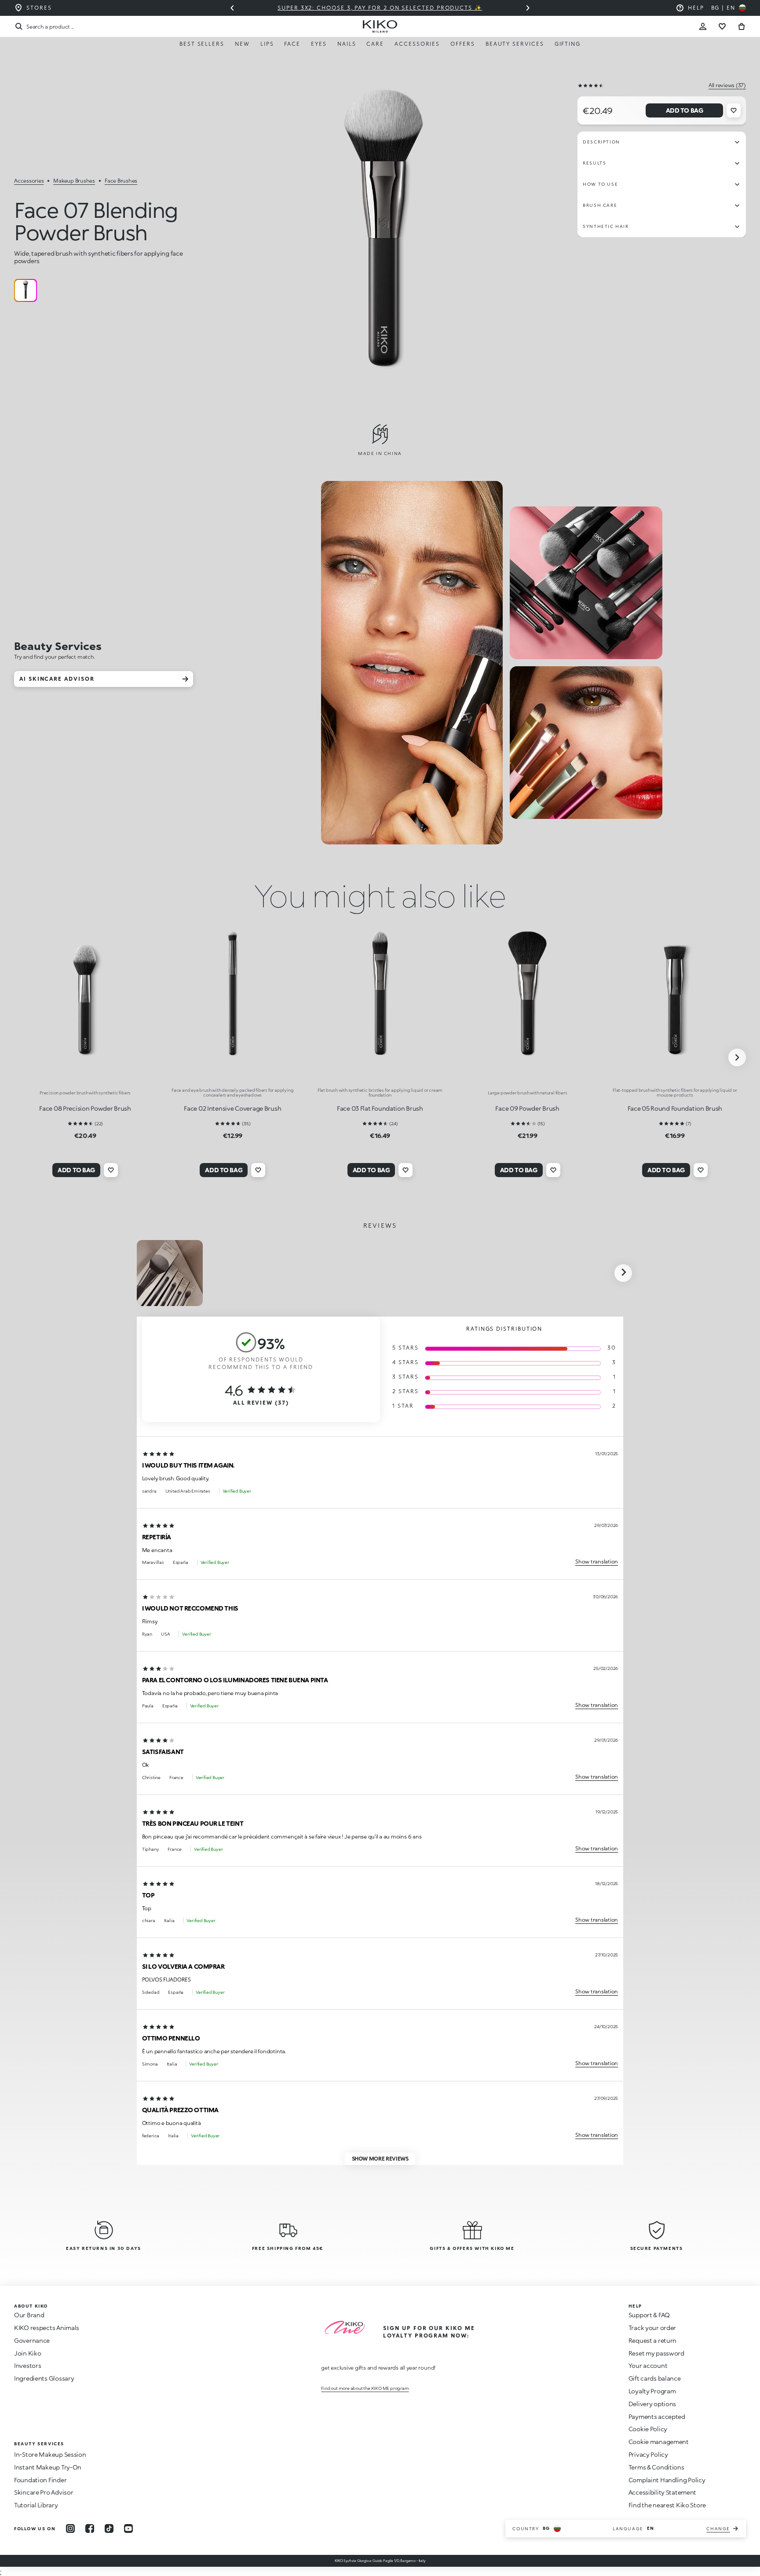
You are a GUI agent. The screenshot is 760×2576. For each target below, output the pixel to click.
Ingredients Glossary (44, 2378)
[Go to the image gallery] (383, 239)
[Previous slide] (232, 8)
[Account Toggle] (703, 26)
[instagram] (70, 2528)
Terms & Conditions (656, 2467)
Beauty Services (515, 44)
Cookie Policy (648, 2429)
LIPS (267, 44)
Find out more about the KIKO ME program (365, 2388)
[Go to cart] (742, 26)
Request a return (653, 2340)
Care (375, 44)
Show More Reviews (380, 2159)
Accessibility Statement (663, 2492)
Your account (648, 2365)
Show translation (597, 1561)
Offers (463, 44)
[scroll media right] (623, 1273)
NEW (242, 44)
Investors (27, 2365)
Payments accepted (657, 2416)
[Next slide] (528, 8)
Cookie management (659, 2442)
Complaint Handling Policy (667, 2480)
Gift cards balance (655, 2378)
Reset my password (656, 2353)
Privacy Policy (648, 2454)
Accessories (417, 44)
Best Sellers (202, 44)
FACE (292, 44)
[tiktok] (109, 2528)
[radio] (26, 290)
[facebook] (90, 2528)
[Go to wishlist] (722, 26)
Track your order (652, 2328)
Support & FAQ (649, 2315)
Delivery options (652, 2404)
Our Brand (29, 2315)
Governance (32, 2340)
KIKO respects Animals (47, 2328)
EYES (319, 44)
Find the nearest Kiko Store (667, 2505)
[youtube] (128, 2528)
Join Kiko (27, 2353)
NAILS (347, 44)
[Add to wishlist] (734, 110)
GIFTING (568, 44)
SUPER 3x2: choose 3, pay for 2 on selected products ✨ (380, 8)
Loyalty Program (652, 2391)
